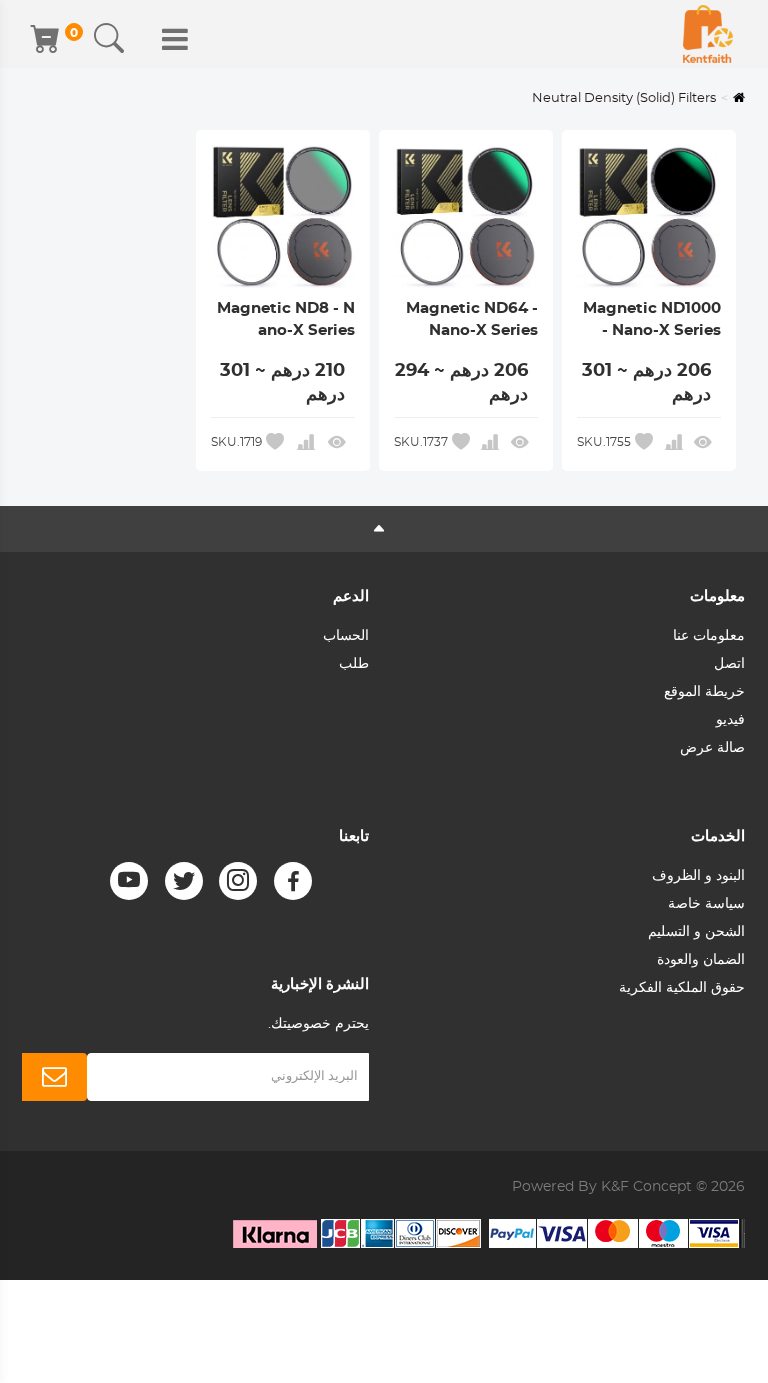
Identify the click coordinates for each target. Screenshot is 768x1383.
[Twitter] (184, 881)
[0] (47, 39)
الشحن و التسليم (696, 932)
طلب (354, 664)
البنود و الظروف (698, 876)
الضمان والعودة (701, 960)
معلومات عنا (709, 636)
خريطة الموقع (704, 692)
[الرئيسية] (708, 34)
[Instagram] (238, 881)
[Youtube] (129, 881)
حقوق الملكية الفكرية (682, 988)
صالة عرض (712, 748)
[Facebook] (293, 881)
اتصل (729, 664)
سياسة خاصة (706, 904)
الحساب (346, 636)
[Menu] (175, 39)
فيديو (730, 720)
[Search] (109, 39)
